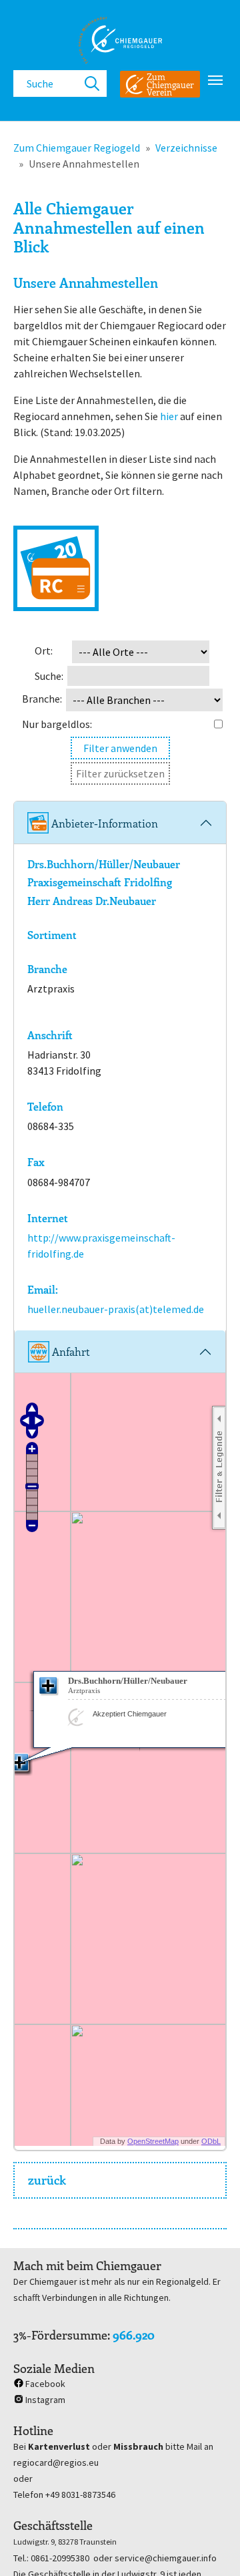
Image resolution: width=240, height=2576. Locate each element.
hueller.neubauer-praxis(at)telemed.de (116, 1309)
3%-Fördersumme (60, 2335)
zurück (47, 2180)
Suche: (49, 676)
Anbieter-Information (103, 823)
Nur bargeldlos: (57, 724)
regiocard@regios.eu (56, 2462)
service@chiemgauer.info (166, 2558)
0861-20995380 (60, 2558)
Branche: (42, 699)
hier (169, 416)
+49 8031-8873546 (80, 2495)
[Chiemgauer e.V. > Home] (120, 40)
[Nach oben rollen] (211, 2547)
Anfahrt (70, 1351)
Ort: (44, 651)
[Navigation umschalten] (215, 80)
